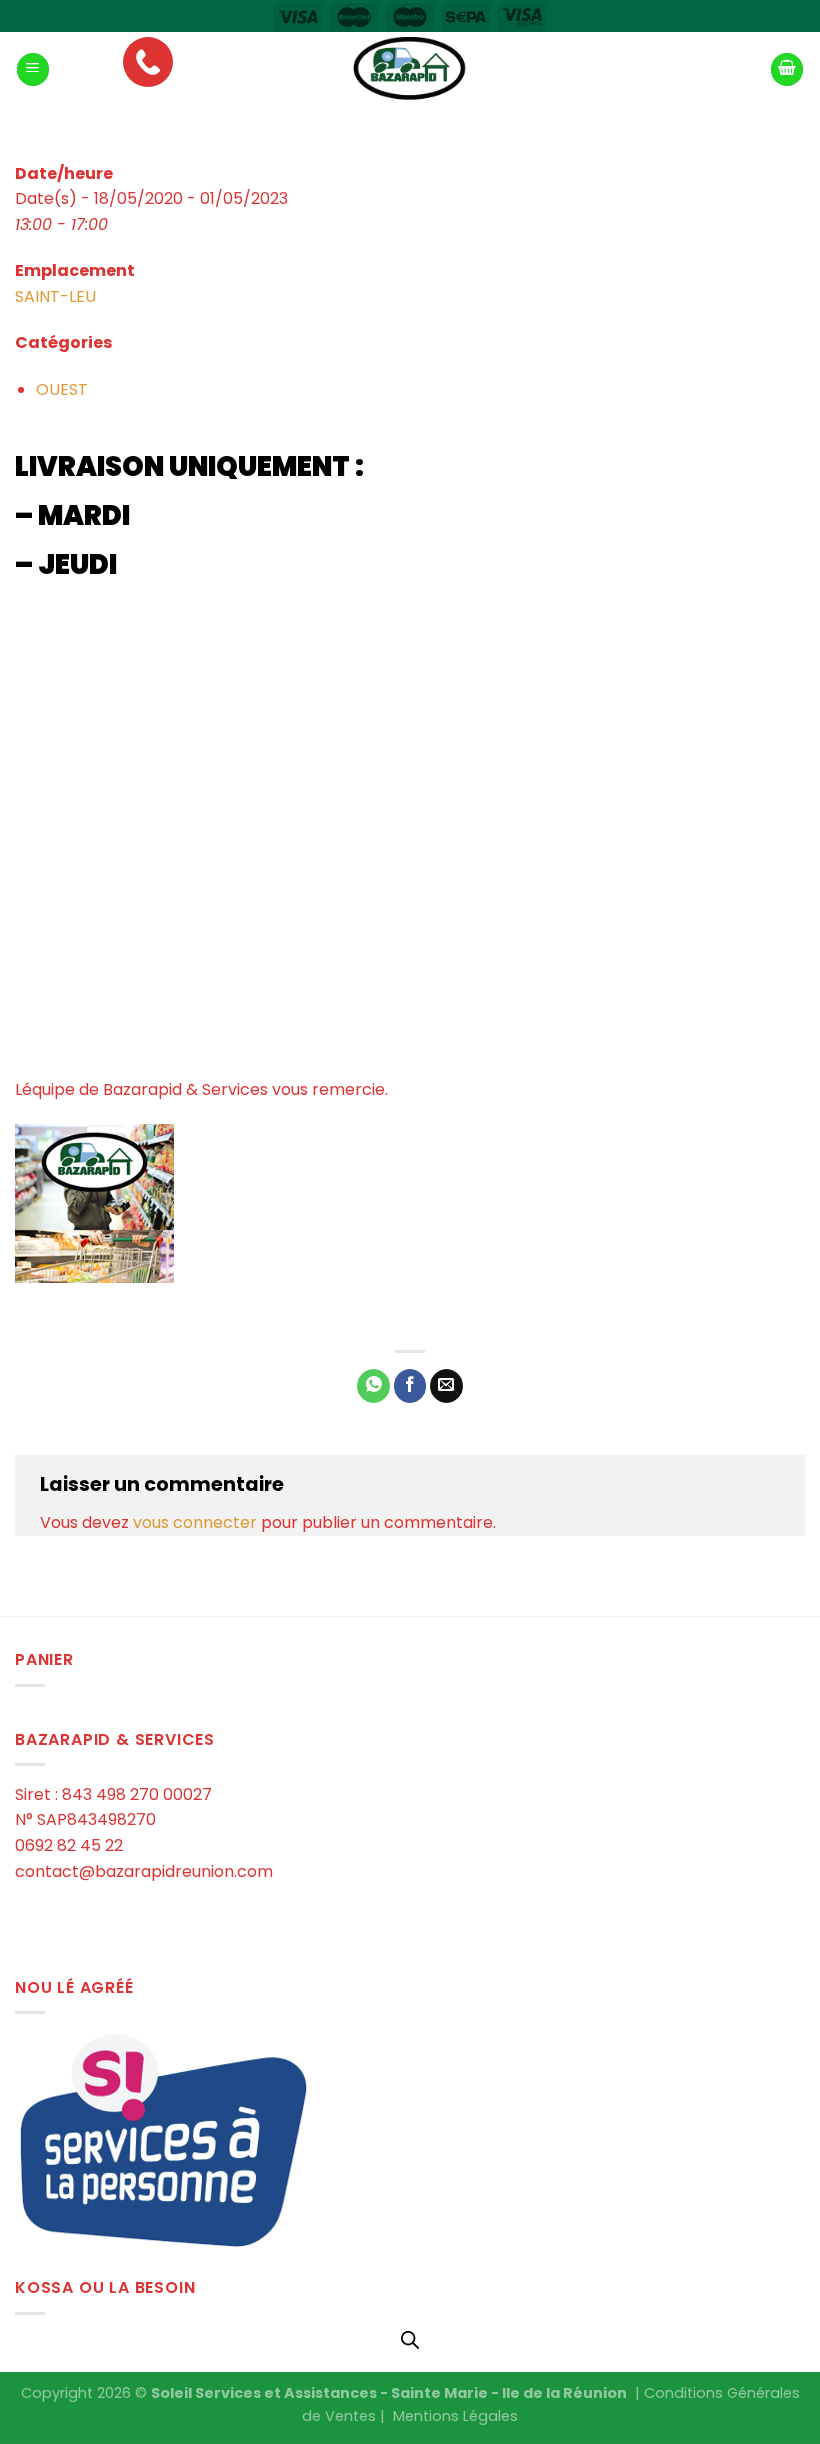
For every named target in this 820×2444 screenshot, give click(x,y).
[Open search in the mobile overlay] (410, 2340)
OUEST (62, 389)
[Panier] (787, 69)
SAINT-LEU (55, 296)
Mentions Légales (455, 2416)
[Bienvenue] (410, 69)
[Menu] (33, 69)
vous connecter (195, 1522)
